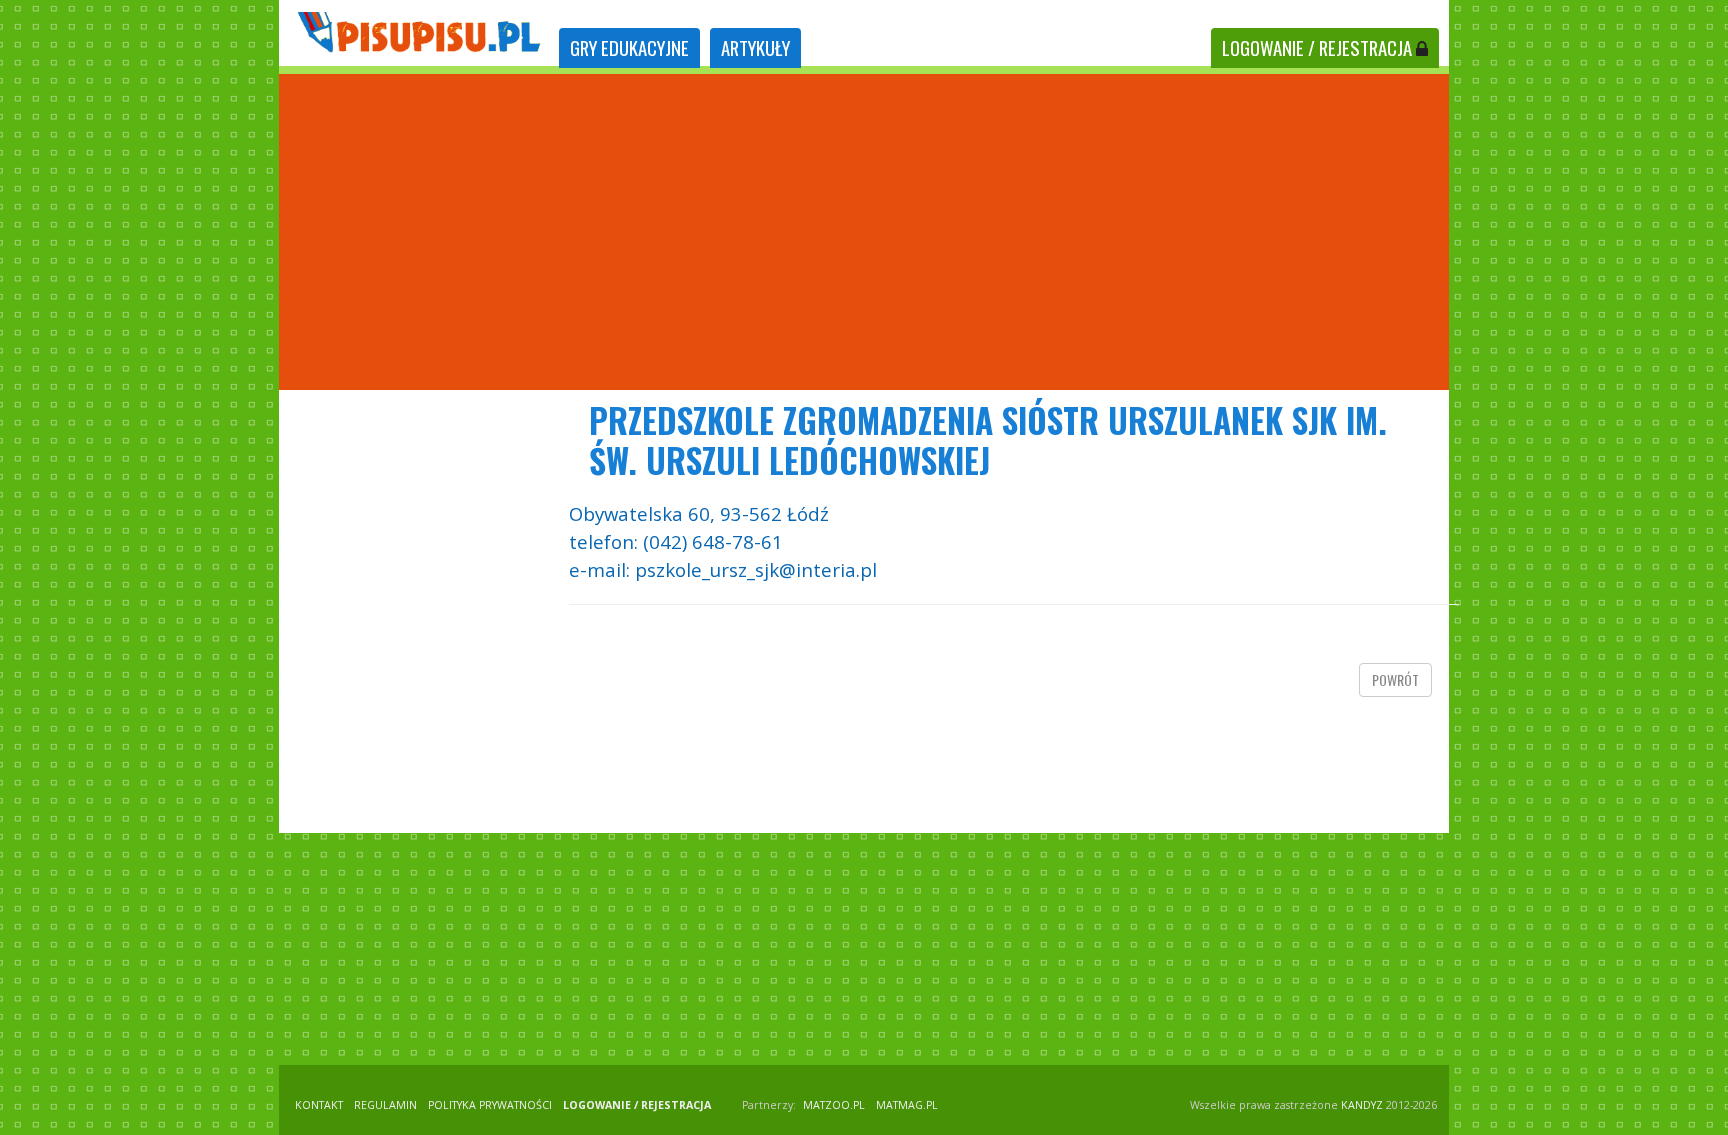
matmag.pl (907, 1105)
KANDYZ (1362, 1105)
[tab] (629, 48)
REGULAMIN (385, 1105)
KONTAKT (319, 1105)
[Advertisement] (864, 232)
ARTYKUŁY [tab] (755, 47)
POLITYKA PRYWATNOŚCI (490, 1105)
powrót (1395, 679)
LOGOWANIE (1317, 47)
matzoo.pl (834, 1105)
